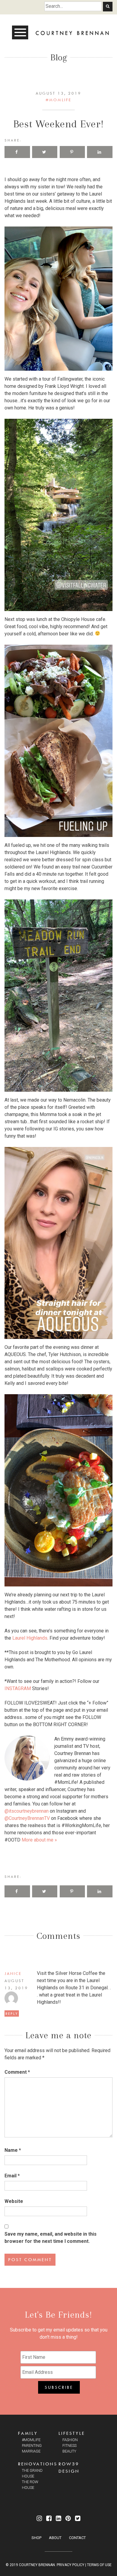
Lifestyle (72, 2433)
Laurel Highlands (30, 1638)
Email (12, 2176)
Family (28, 2433)
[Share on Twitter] (45, 152)
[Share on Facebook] (17, 152)
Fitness (69, 2445)
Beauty (69, 2451)
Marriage (31, 2451)
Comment (17, 2072)
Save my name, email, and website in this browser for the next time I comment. (51, 2238)
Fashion (70, 2440)
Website (14, 2201)
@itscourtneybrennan (27, 1811)
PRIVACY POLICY (70, 2565)
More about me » (39, 1840)
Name (13, 2150)
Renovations (38, 2464)
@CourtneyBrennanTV (27, 1818)
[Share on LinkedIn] (100, 152)
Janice (13, 1973)
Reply (12, 2013)
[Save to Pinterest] (72, 152)
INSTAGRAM (18, 1688)
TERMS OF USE (99, 2565)
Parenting (32, 2445)
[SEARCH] (108, 7)
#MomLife (58, 100)
